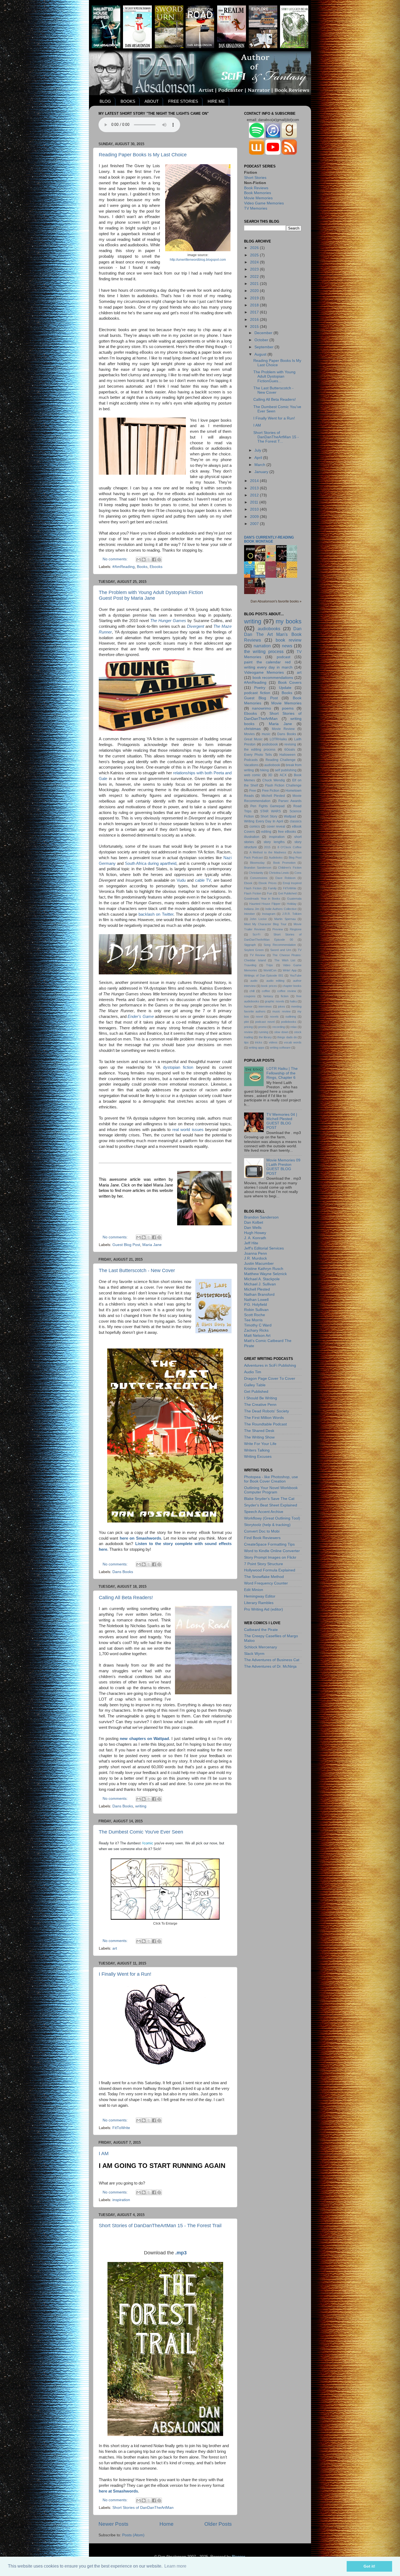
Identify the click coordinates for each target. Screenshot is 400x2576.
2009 (255, 517)
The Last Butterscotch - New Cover (137, 1270)
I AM (104, 2154)
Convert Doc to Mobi (262, 1531)
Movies (249, 734)
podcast (284, 657)
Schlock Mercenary (261, 1647)
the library (265, 1037)
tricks (259, 1042)
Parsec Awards (290, 801)
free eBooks (287, 832)
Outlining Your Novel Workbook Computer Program (271, 1490)
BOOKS (128, 101)
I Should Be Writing (261, 1398)
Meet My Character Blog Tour (265, 924)
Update (285, 688)
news (287, 646)
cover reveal (276, 826)
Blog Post (295, 857)
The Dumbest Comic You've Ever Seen (141, 1832)
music (266, 734)
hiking (264, 770)
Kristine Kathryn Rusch (264, 1269)
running (263, 1032)
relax (294, 1027)
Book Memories (258, 193)
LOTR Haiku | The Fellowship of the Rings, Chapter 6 (282, 1073)
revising (290, 744)
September (264, 347)
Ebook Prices (267, 883)
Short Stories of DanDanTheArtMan (143, 2508)
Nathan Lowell (256, 1300)
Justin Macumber (259, 1264)
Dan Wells (253, 1228)
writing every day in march (268, 667)
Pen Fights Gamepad (267, 806)
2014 (255, 481)
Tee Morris (253, 1320)
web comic (252, 775)
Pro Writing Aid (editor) (264, 1609)
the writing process (264, 651)
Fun (270, 893)
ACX (283, 775)
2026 (255, 248)
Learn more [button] (175, 2566)
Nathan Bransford (259, 1295)
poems (288, 708)
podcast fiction (257, 693)
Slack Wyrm (254, 1654)
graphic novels (274, 1001)
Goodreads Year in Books (262, 899)
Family (272, 888)
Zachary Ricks (256, 1330)
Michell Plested (273, 796)
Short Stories (255, 178)
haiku (293, 1001)
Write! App (290, 970)
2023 (255, 269)
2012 (255, 495)
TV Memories (256, 208)
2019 (255, 298)
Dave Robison (285, 878)
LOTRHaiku (278, 739)
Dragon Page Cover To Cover (270, 1379)
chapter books (292, 986)
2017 (255, 312)
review (248, 1032)
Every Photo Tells (258, 755)
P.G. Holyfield (256, 1305)
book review (289, 640)
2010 (255, 509)
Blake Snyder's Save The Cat (269, 1499)
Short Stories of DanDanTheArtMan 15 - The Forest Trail (160, 2226)
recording (279, 1027)
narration (262, 646)
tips (246, 1042)
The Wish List (285, 960)
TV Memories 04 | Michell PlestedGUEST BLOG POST (282, 1121)
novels (274, 1017)
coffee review (287, 991)
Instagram (269, 914)
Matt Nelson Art (257, 1336)
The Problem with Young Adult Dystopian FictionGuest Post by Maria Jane (151, 595)
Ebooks (156, 567)
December (264, 333)
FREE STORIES (183, 101)
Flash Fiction (253, 893)
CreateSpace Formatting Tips (269, 1544)
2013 (255, 488)
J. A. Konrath (255, 1238)
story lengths (274, 842)
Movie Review (283, 729)
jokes (282, 1006)
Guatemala (294, 899)
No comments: (116, 559)
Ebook (248, 883)
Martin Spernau (285, 919)
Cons (298, 873)
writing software (280, 1048)
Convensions (259, 878)
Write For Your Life (260, 1444)
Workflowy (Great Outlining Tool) (272, 1518)
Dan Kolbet (254, 1222)
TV (300, 950)
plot (246, 1022)
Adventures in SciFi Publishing (270, 1365)
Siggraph (250, 945)
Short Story (269, 816)
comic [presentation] (147, 1843)
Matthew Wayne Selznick (265, 1274)
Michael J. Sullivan (260, 1284)
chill (252, 991)
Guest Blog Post (126, 1245)
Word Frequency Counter (266, 1583)
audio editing (275, 981)
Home (167, 2524)
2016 (255, 320)
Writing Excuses (258, 1457)
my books (289, 621)
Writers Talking (257, 1450)
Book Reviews (256, 188)
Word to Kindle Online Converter (272, 1551)
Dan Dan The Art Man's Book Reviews (273, 634)
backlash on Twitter (156, 914)
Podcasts (251, 760)
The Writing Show (259, 1437)
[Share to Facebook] (154, 560)
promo (262, 1027)
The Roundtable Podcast (265, 1424)
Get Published (287, 893)
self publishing (286, 770)
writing (141, 1806)
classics (296, 821)
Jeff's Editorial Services (264, 1248)
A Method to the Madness (268, 852)
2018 (255, 305)
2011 (255, 502)
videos (273, 1042)
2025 (255, 255)
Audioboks (276, 857)
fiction (285, 996)
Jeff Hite (251, 1243)
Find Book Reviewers (262, 1538)
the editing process (260, 750)
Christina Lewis (279, 873)
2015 (255, 327)
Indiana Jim (252, 909)
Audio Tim (253, 1372)
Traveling (250, 965)
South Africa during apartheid (151, 863)
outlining (291, 1017)
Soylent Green (254, 950)
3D (270, 775)
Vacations (251, 765)
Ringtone (296, 929)
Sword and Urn (281, 950)
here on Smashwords (140, 1538)
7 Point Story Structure (264, 1564)
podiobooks (289, 1022)
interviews (265, 1006)
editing (266, 832)
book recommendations (273, 678)
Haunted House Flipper (265, 904)
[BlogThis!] (144, 560)
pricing (248, 1027)
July (258, 450)
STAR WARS (270, 811)
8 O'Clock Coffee (290, 847)
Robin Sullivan (256, 1310)
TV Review (258, 955)
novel (259, 1017)
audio (254, 981)
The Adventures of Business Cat (272, 1660)
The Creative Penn (260, 1405)
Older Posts (218, 2524)
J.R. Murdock (256, 1258)
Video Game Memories (264, 203)
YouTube (296, 975)
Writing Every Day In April (264, 821)
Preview (278, 929)
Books (142, 567)
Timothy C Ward (258, 1325)
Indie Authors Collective (281, 909)
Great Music (253, 739)
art (115, 1948)
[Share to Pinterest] (159, 560)
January (262, 472)
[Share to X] (149, 560)
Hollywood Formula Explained (270, 1570)
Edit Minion (254, 1590)
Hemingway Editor (260, 1596)
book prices (269, 986)
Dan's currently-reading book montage (269, 539)
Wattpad (290, 816)
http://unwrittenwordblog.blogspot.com (198, 260)
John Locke (258, 919)
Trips (270, 965)
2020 (255, 291)
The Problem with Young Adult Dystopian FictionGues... (274, 376)
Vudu (181, 880)
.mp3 (181, 2253)
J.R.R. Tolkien (292, 914)
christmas (252, 729)
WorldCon (270, 970)
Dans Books (123, 1572)
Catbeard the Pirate (261, 1630)
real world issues (188, 1130)
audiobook (272, 765)
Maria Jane (152, 1245)
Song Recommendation (280, 945)
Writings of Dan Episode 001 (264, 975)
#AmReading (124, 567)
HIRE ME (216, 101)
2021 (255, 284)
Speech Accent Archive (264, 1512)
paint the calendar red (267, 662)
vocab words (293, 1042)
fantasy (268, 996)
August (261, 354)
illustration (252, 837)
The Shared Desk (259, 1431)
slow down (281, 1032)
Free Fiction (271, 791)
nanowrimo (261, 708)
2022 (255, 277)
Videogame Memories (264, 672)
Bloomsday (257, 863)
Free (253, 791)
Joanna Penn (256, 1253)
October (262, 340)
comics (255, 826)
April (259, 458)
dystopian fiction (178, 1067)
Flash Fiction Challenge (283, 785)
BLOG (105, 101)
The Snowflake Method (264, 1577)
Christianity (256, 873)
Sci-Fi (256, 934)
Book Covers (290, 683)
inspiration (121, 2200)
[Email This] (139, 560)
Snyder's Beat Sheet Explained (271, 1505)
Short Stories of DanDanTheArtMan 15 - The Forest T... (276, 437)
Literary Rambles (259, 1603)
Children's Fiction (290, 868)
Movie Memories (258, 198)
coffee (266, 991)
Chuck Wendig (274, 780)
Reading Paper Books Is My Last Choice (143, 155)
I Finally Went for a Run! (125, 1974)
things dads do (287, 1037)
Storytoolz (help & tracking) (267, 1525)
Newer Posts (113, 2524)
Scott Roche (255, 1315)
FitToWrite (121, 2128)
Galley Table (255, 1385)
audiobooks (269, 629)
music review (281, 1011)
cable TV (203, 880)
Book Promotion (284, 863)
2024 (255, 262)
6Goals (290, 750)
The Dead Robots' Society (267, 1411)
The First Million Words (264, 1418)
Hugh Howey (255, 1233)
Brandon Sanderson (258, 868)
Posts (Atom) (133, 2535)
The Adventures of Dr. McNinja (270, 1666)
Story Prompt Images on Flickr (270, 1557)
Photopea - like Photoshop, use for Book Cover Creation (271, 1479)
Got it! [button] (369, 2566)
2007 (255, 524)
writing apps (257, 1048)
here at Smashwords (118, 2491)
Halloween (287, 755)
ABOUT (152, 101)
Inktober (250, 914)
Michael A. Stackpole (262, 1279)
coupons (250, 996)
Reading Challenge (281, 760)
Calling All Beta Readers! (126, 1598)
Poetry (260, 688)
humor (248, 1006)
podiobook (270, 744)
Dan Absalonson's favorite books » (276, 601)
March (260, 465)
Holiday (292, 904)
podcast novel (265, 1022)
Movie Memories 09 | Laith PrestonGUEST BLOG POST (283, 1167)
